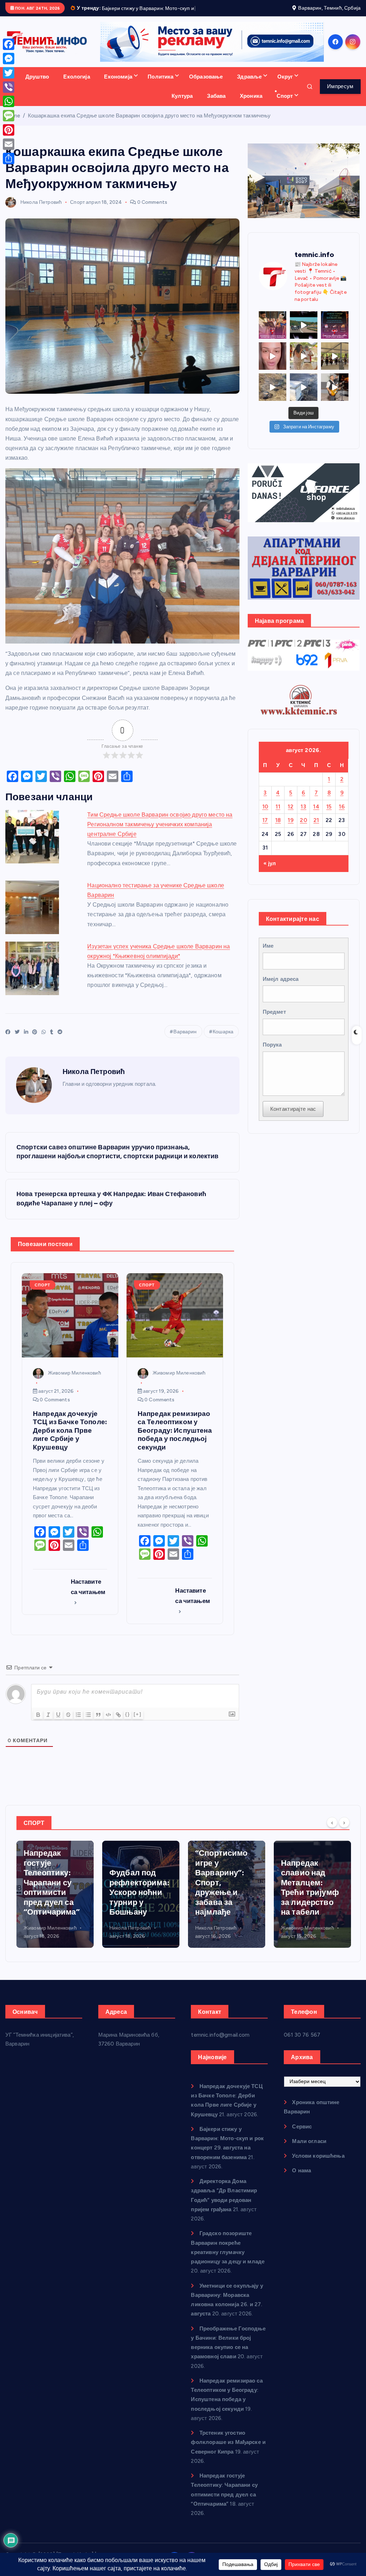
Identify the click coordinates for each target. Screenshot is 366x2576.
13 (303, 815)
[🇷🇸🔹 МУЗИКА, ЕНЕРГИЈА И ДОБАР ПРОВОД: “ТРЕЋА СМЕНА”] (335, 395)
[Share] (9, 158)
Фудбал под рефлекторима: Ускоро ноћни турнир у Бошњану (54, 1901)
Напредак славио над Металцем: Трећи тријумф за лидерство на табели (224, 1896)
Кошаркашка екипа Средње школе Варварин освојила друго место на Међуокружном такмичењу (149, 124)
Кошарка (223, 1040)
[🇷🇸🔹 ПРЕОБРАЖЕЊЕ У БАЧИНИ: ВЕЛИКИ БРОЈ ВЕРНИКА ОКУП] (273, 333)
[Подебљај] (38, 1723)
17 (265, 829)
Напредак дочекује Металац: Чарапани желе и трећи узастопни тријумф (310, 1891)
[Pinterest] (9, 130)
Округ (285, 85)
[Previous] (332, 1831)
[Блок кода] (108, 1723)
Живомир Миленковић (75, 1381)
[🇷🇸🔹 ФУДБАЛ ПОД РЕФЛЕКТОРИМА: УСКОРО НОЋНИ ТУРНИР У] (335, 333)
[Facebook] (9, 44)
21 (316, 829)
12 (291, 815)
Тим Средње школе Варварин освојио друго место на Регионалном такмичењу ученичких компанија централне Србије (160, 833)
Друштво (37, 85)
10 (265, 815)
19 (291, 829)
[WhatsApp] (9, 101)
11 (278, 815)
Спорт (285, 104)
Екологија (76, 85)
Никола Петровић (41, 210)
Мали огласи (309, 2149)
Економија (118, 85)
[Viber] (9, 87)
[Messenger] (9, 59)
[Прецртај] (68, 1723)
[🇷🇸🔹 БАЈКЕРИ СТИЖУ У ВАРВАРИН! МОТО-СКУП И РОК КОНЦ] (304, 333)
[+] (138, 1722)
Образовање (206, 85)
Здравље (249, 85)
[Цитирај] (98, 1723)
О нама (301, 2179)
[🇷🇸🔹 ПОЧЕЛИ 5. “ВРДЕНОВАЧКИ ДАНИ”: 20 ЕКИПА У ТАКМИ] (304, 364)
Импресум (340, 95)
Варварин (185, 1040)
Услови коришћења (318, 2164)
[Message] (9, 116)
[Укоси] (48, 1723)
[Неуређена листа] (88, 1723)
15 (329, 815)
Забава (216, 104)
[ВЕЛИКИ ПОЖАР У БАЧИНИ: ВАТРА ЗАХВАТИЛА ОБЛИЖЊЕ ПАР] (304, 395)
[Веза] (118, 1723)
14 (316, 815)
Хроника (251, 104)
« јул (270, 872)
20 (303, 829)
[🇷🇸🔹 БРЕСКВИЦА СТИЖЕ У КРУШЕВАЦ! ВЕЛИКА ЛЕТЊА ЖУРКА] (273, 364)
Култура (182, 104)
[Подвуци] (58, 1723)
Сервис (302, 2135)
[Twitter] (9, 73)
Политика (160, 85)
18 (278, 829)
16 (342, 815)
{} (128, 1722)
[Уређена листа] (78, 1723)
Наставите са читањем (88, 1595)
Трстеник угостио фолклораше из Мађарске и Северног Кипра (228, 2451)
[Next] (344, 1831)
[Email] (9, 144)
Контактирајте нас (293, 1117)
